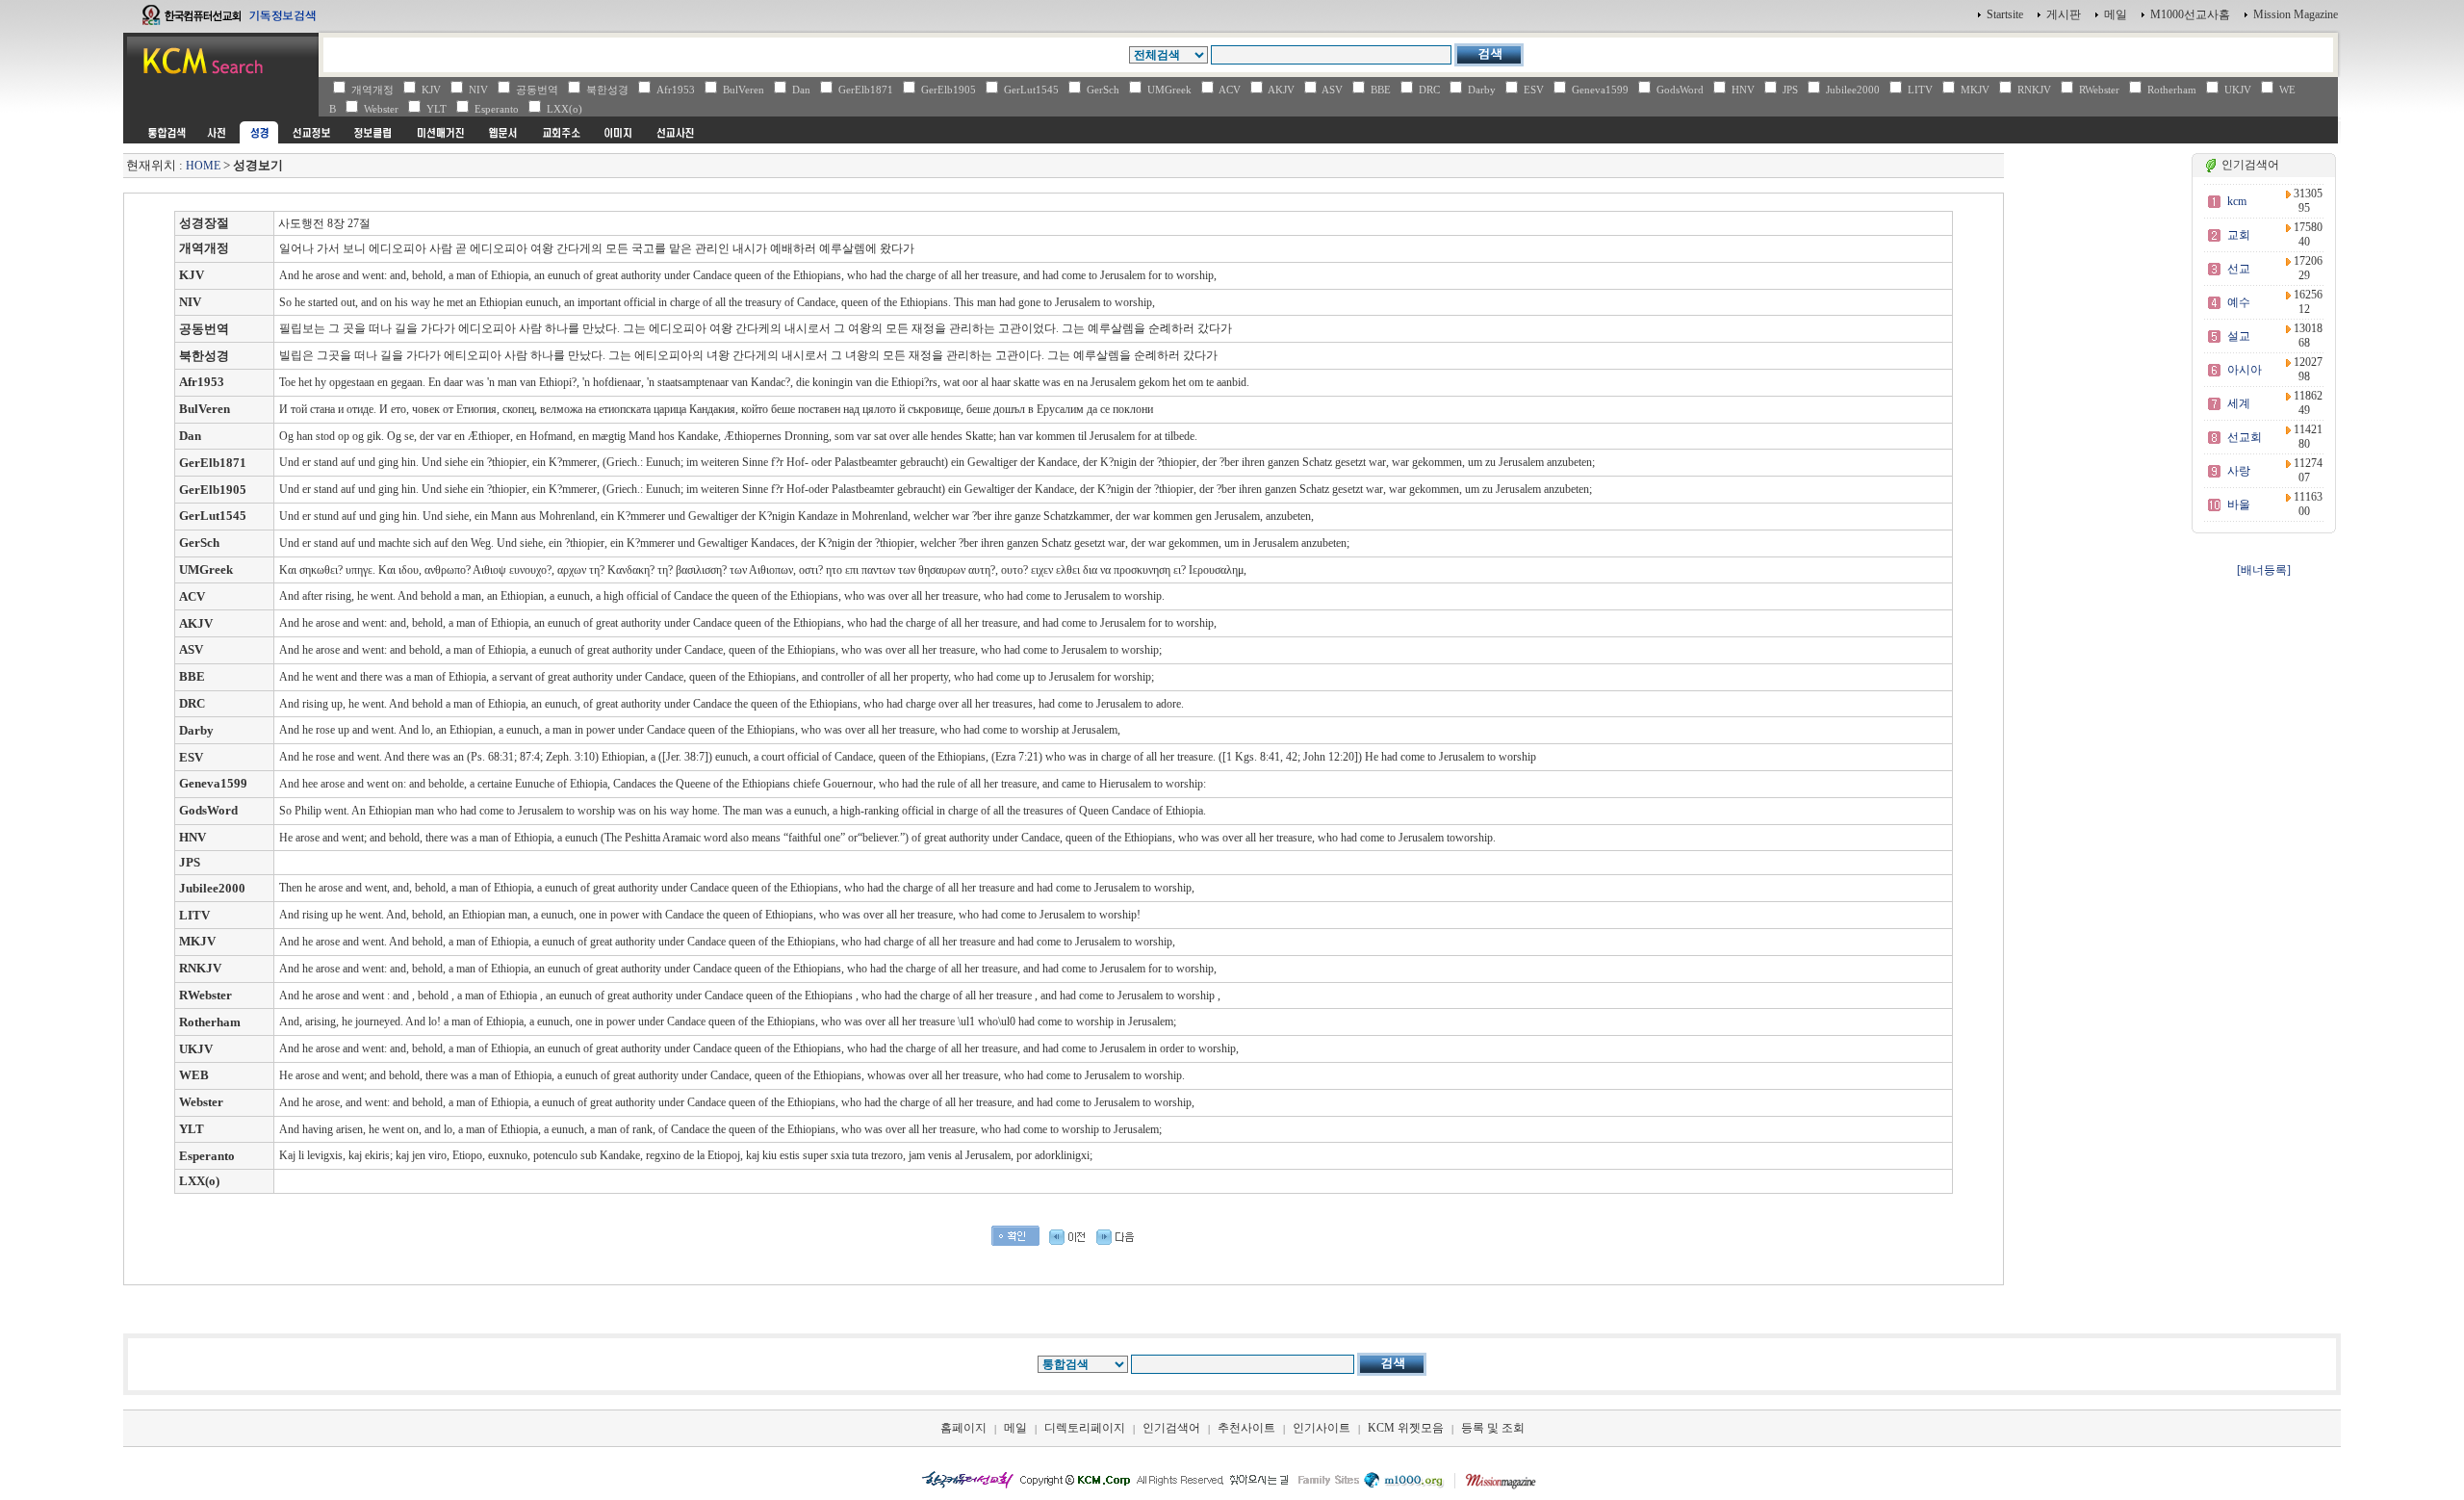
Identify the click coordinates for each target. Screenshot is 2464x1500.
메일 (2116, 14)
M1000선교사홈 (2190, 14)
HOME (203, 166)
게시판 (2064, 14)
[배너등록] (2264, 570)
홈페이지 (963, 1428)
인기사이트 (1322, 1428)
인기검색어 (1171, 1428)
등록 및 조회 (1493, 1428)
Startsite (2005, 14)
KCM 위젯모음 (1406, 1428)
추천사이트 (1246, 1428)
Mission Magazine (2296, 14)
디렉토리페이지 (1085, 1428)
